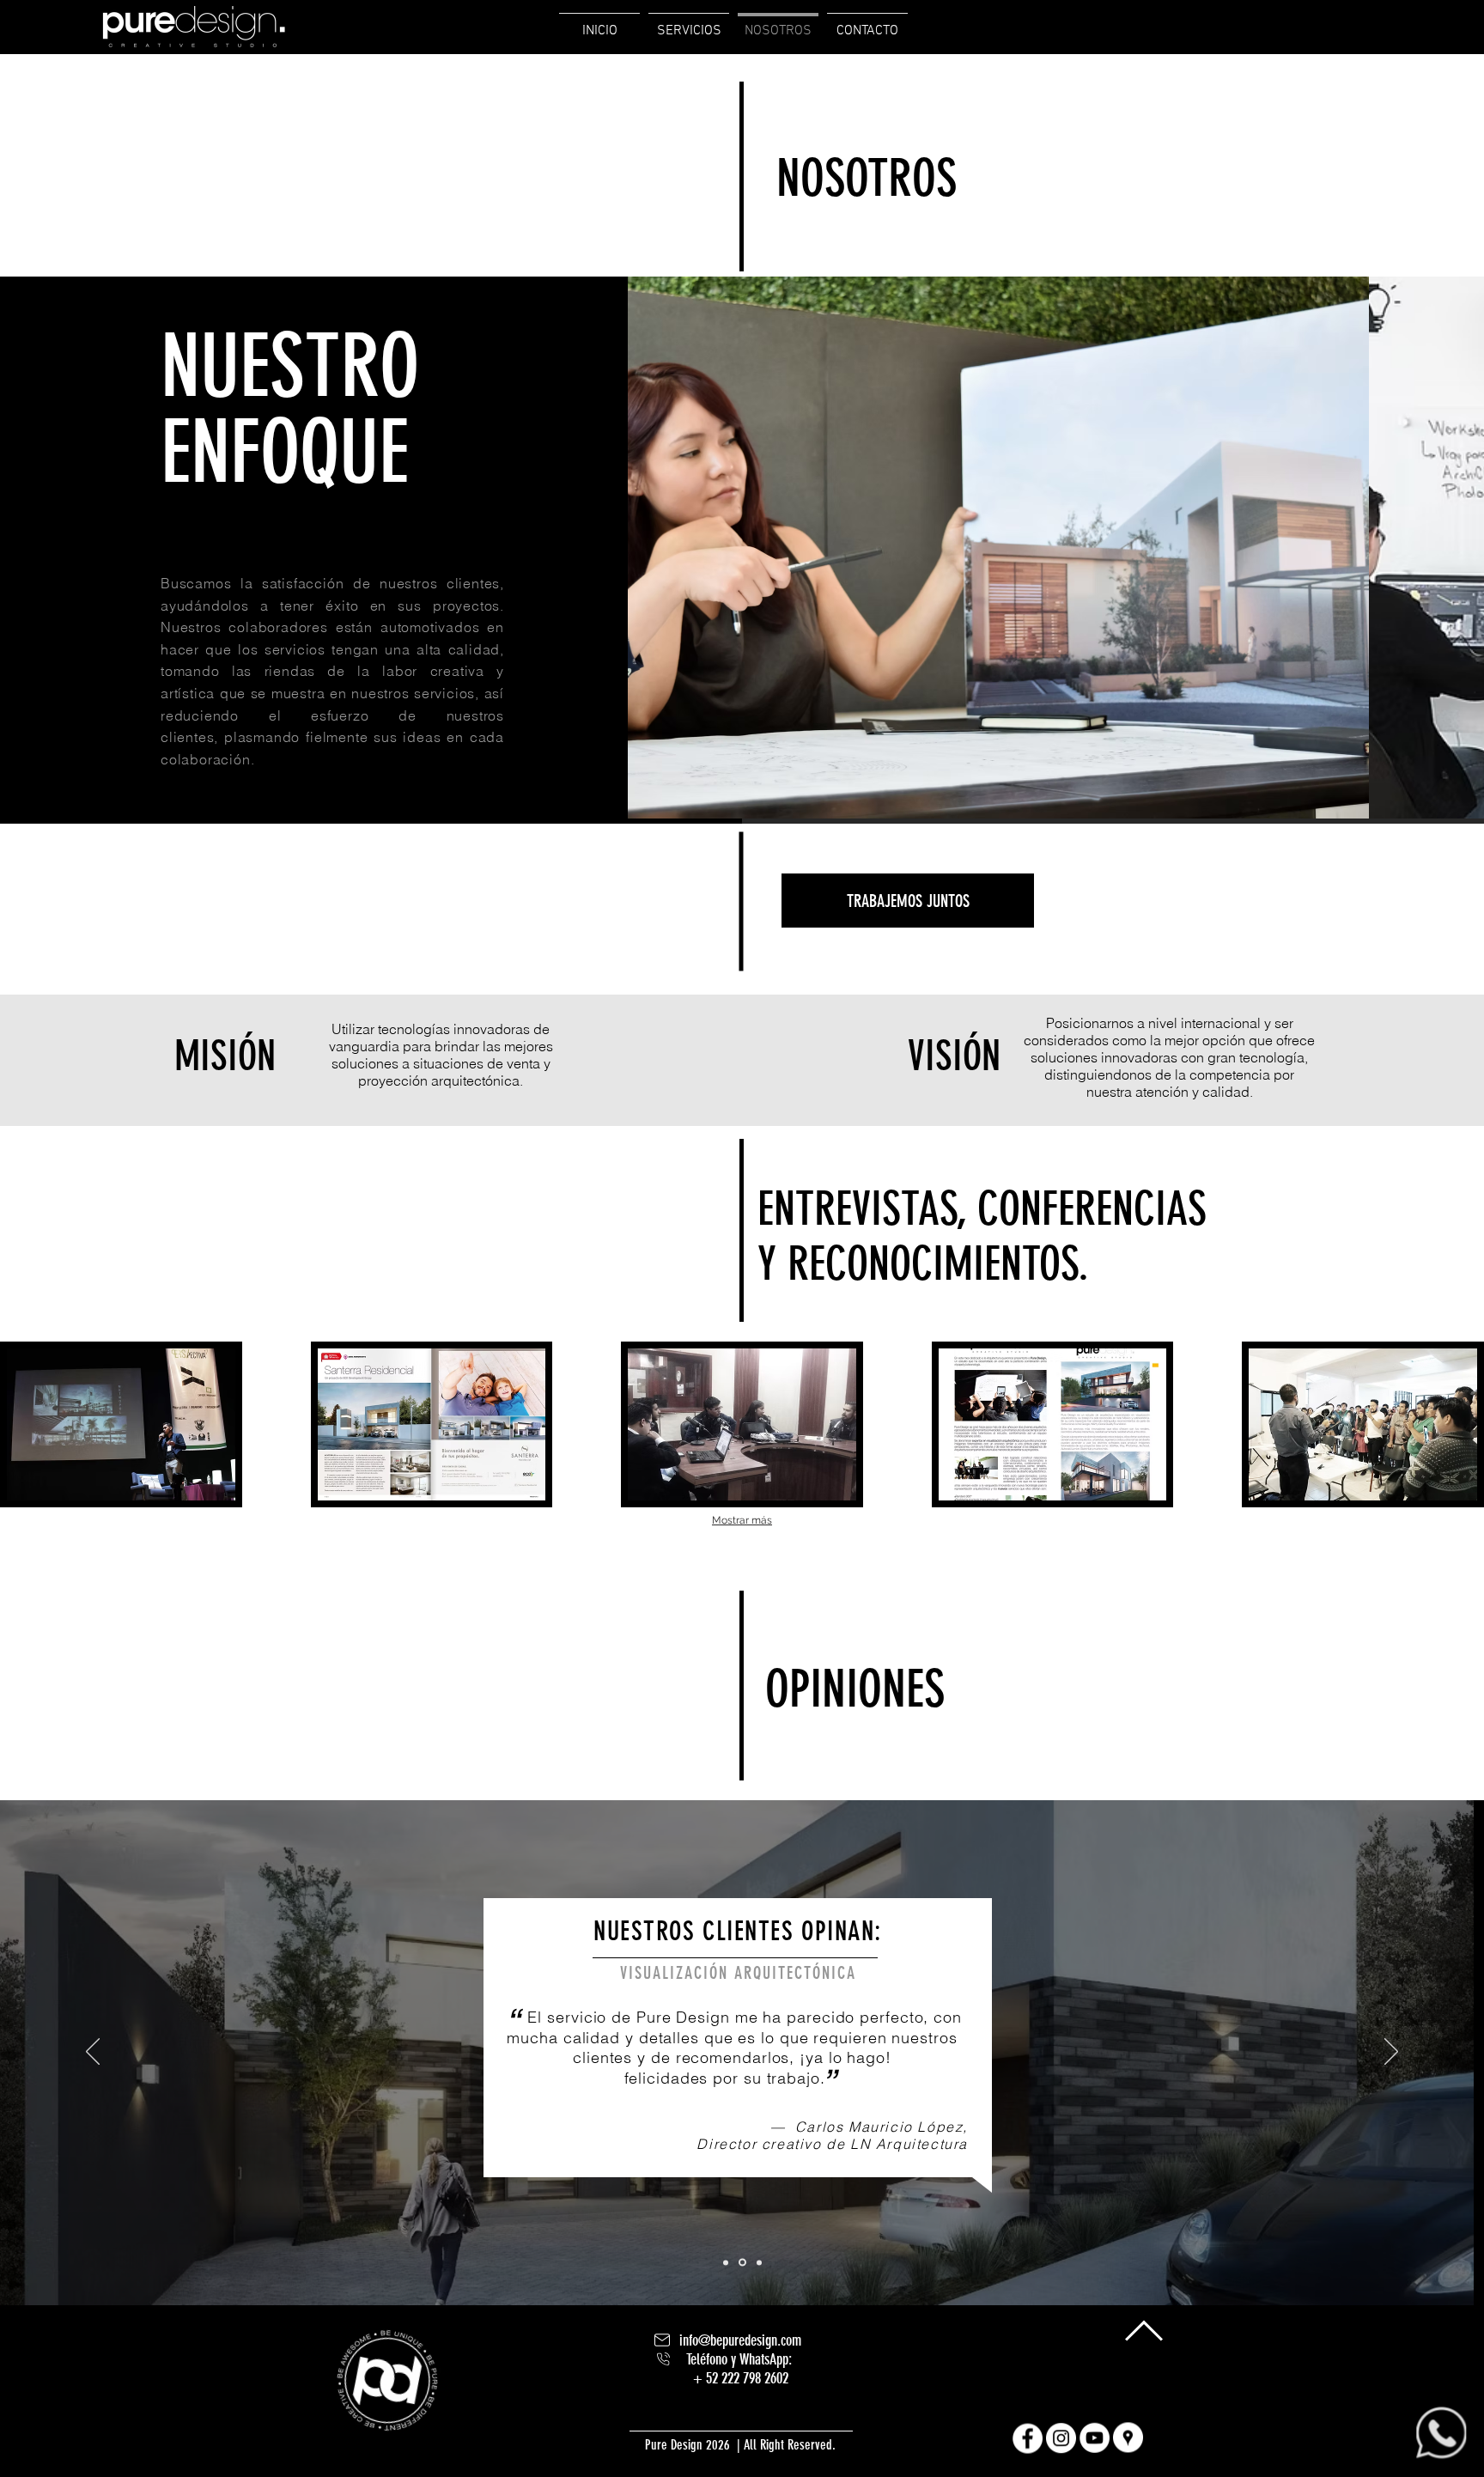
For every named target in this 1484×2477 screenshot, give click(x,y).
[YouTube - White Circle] (1095, 2438)
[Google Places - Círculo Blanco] (1128, 2438)
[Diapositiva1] (726, 2262)
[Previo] (93, 2053)
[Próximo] (1391, 2053)
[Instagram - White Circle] (1061, 2438)
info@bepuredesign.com (740, 2340)
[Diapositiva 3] (759, 2262)
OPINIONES (855, 1689)
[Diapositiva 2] (742, 2263)
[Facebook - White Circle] (1028, 2438)
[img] (121, 1424)
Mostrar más (742, 1520)
